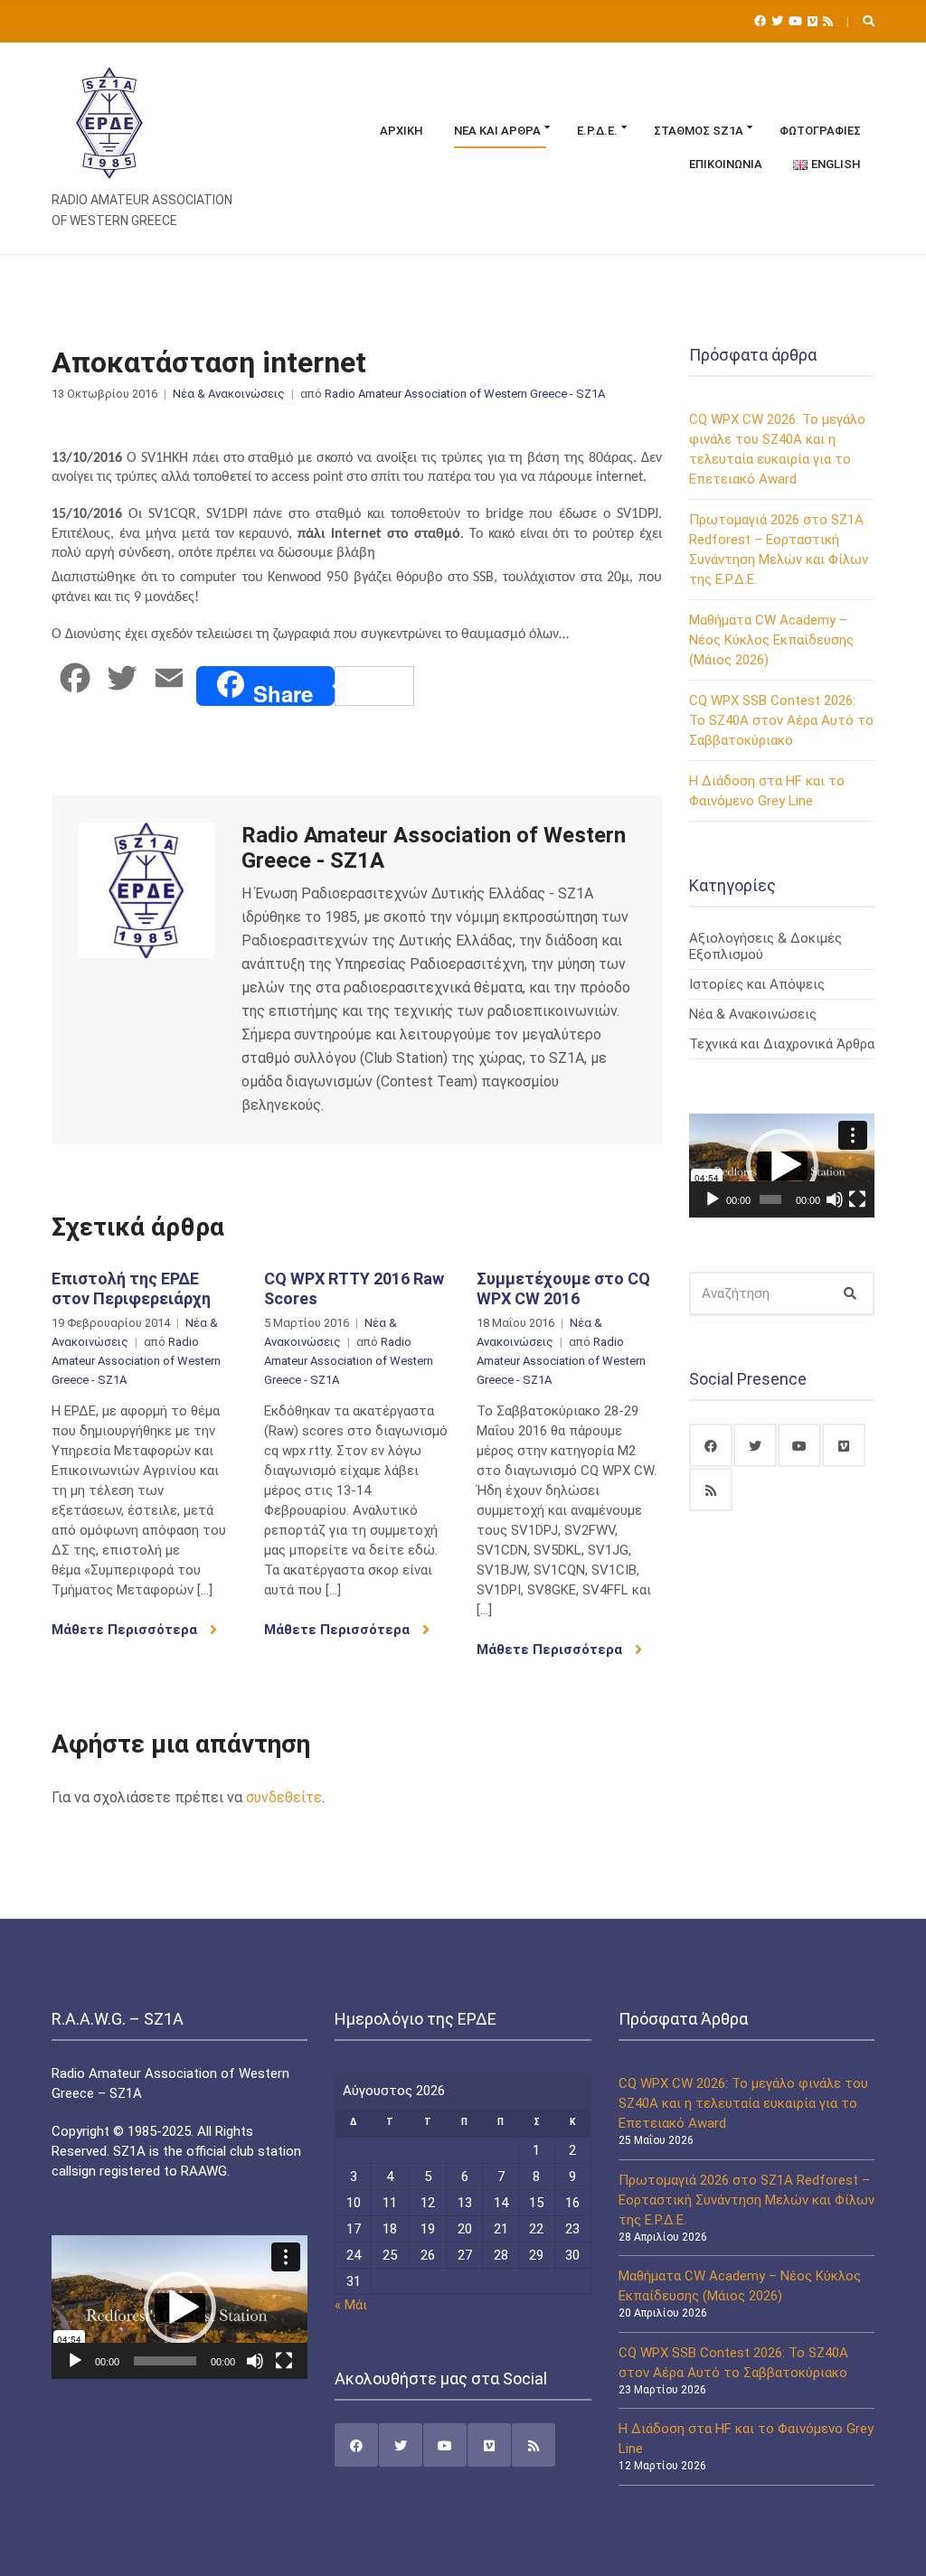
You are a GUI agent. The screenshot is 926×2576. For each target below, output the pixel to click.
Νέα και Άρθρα (497, 131)
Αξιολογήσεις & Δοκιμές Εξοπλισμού (765, 946)
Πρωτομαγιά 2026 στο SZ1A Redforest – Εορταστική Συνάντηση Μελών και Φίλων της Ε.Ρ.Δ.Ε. (746, 2200)
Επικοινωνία (726, 164)
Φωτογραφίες (820, 131)
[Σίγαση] (835, 1199)
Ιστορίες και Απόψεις (757, 984)
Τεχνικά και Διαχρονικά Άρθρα (782, 1044)
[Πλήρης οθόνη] (857, 1199)
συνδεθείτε (284, 1797)
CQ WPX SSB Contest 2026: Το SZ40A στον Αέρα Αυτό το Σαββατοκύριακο (781, 720)
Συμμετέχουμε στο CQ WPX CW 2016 (563, 1288)
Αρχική (402, 131)
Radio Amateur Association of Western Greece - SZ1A (465, 394)
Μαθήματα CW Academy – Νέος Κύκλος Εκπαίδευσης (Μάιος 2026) (771, 640)
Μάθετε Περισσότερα (126, 1630)
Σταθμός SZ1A (699, 131)
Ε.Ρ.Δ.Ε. (597, 131)
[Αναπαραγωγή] (713, 1199)
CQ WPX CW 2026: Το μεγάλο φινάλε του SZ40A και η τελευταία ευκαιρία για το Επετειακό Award (743, 2103)
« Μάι (351, 2305)
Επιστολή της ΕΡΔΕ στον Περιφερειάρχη (131, 1288)
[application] (782, 1166)
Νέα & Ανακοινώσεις (229, 394)
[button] (782, 1165)
